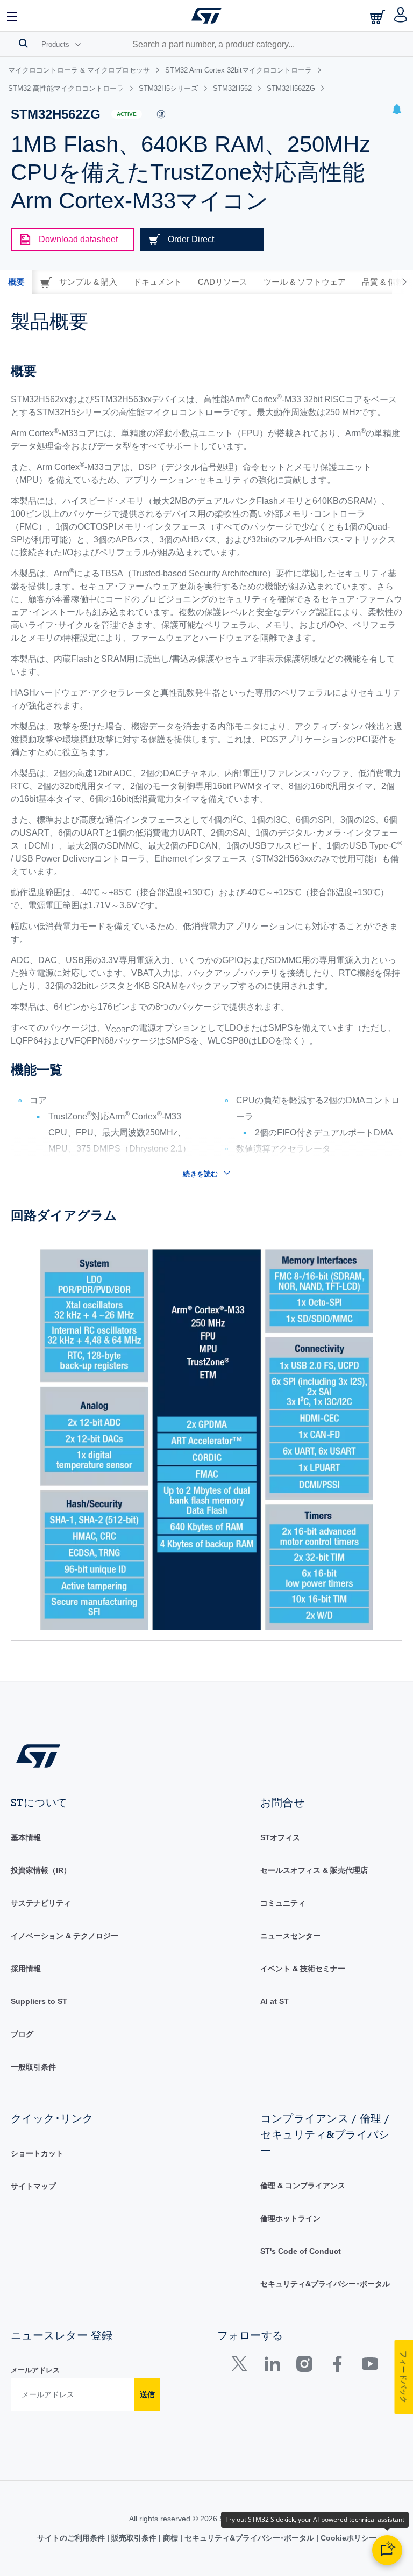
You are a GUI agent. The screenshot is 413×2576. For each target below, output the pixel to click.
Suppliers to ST (39, 2001)
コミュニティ (283, 1903)
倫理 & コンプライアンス (303, 2186)
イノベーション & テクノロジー (65, 1936)
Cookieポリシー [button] (347, 2538)
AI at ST (275, 2001)
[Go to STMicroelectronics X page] (242, 2366)
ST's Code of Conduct (301, 2251)
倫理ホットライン (290, 2218)
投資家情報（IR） (41, 1870)
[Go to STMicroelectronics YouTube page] (370, 2366)
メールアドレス (35, 2370)
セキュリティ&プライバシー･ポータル (325, 2284)
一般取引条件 (33, 2067)
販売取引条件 (134, 2538)
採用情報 (26, 1969)
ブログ (22, 2034)
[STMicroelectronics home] (206, 16)
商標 (170, 2538)
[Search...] (23, 43)
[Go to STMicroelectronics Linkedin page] (272, 2366)
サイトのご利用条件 (72, 2538)
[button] (12, 16)
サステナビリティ (41, 1903)
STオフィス (280, 1837)
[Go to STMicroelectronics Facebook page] (337, 2366)
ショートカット (37, 2153)
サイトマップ (33, 2186)
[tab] (16, 282)
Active (127, 114)
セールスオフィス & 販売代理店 (314, 1870)
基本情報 (26, 1837)
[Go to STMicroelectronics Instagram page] (304, 2366)
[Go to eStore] (379, 17)
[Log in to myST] (401, 16)
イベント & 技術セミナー (303, 1969)
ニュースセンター (290, 1936)
